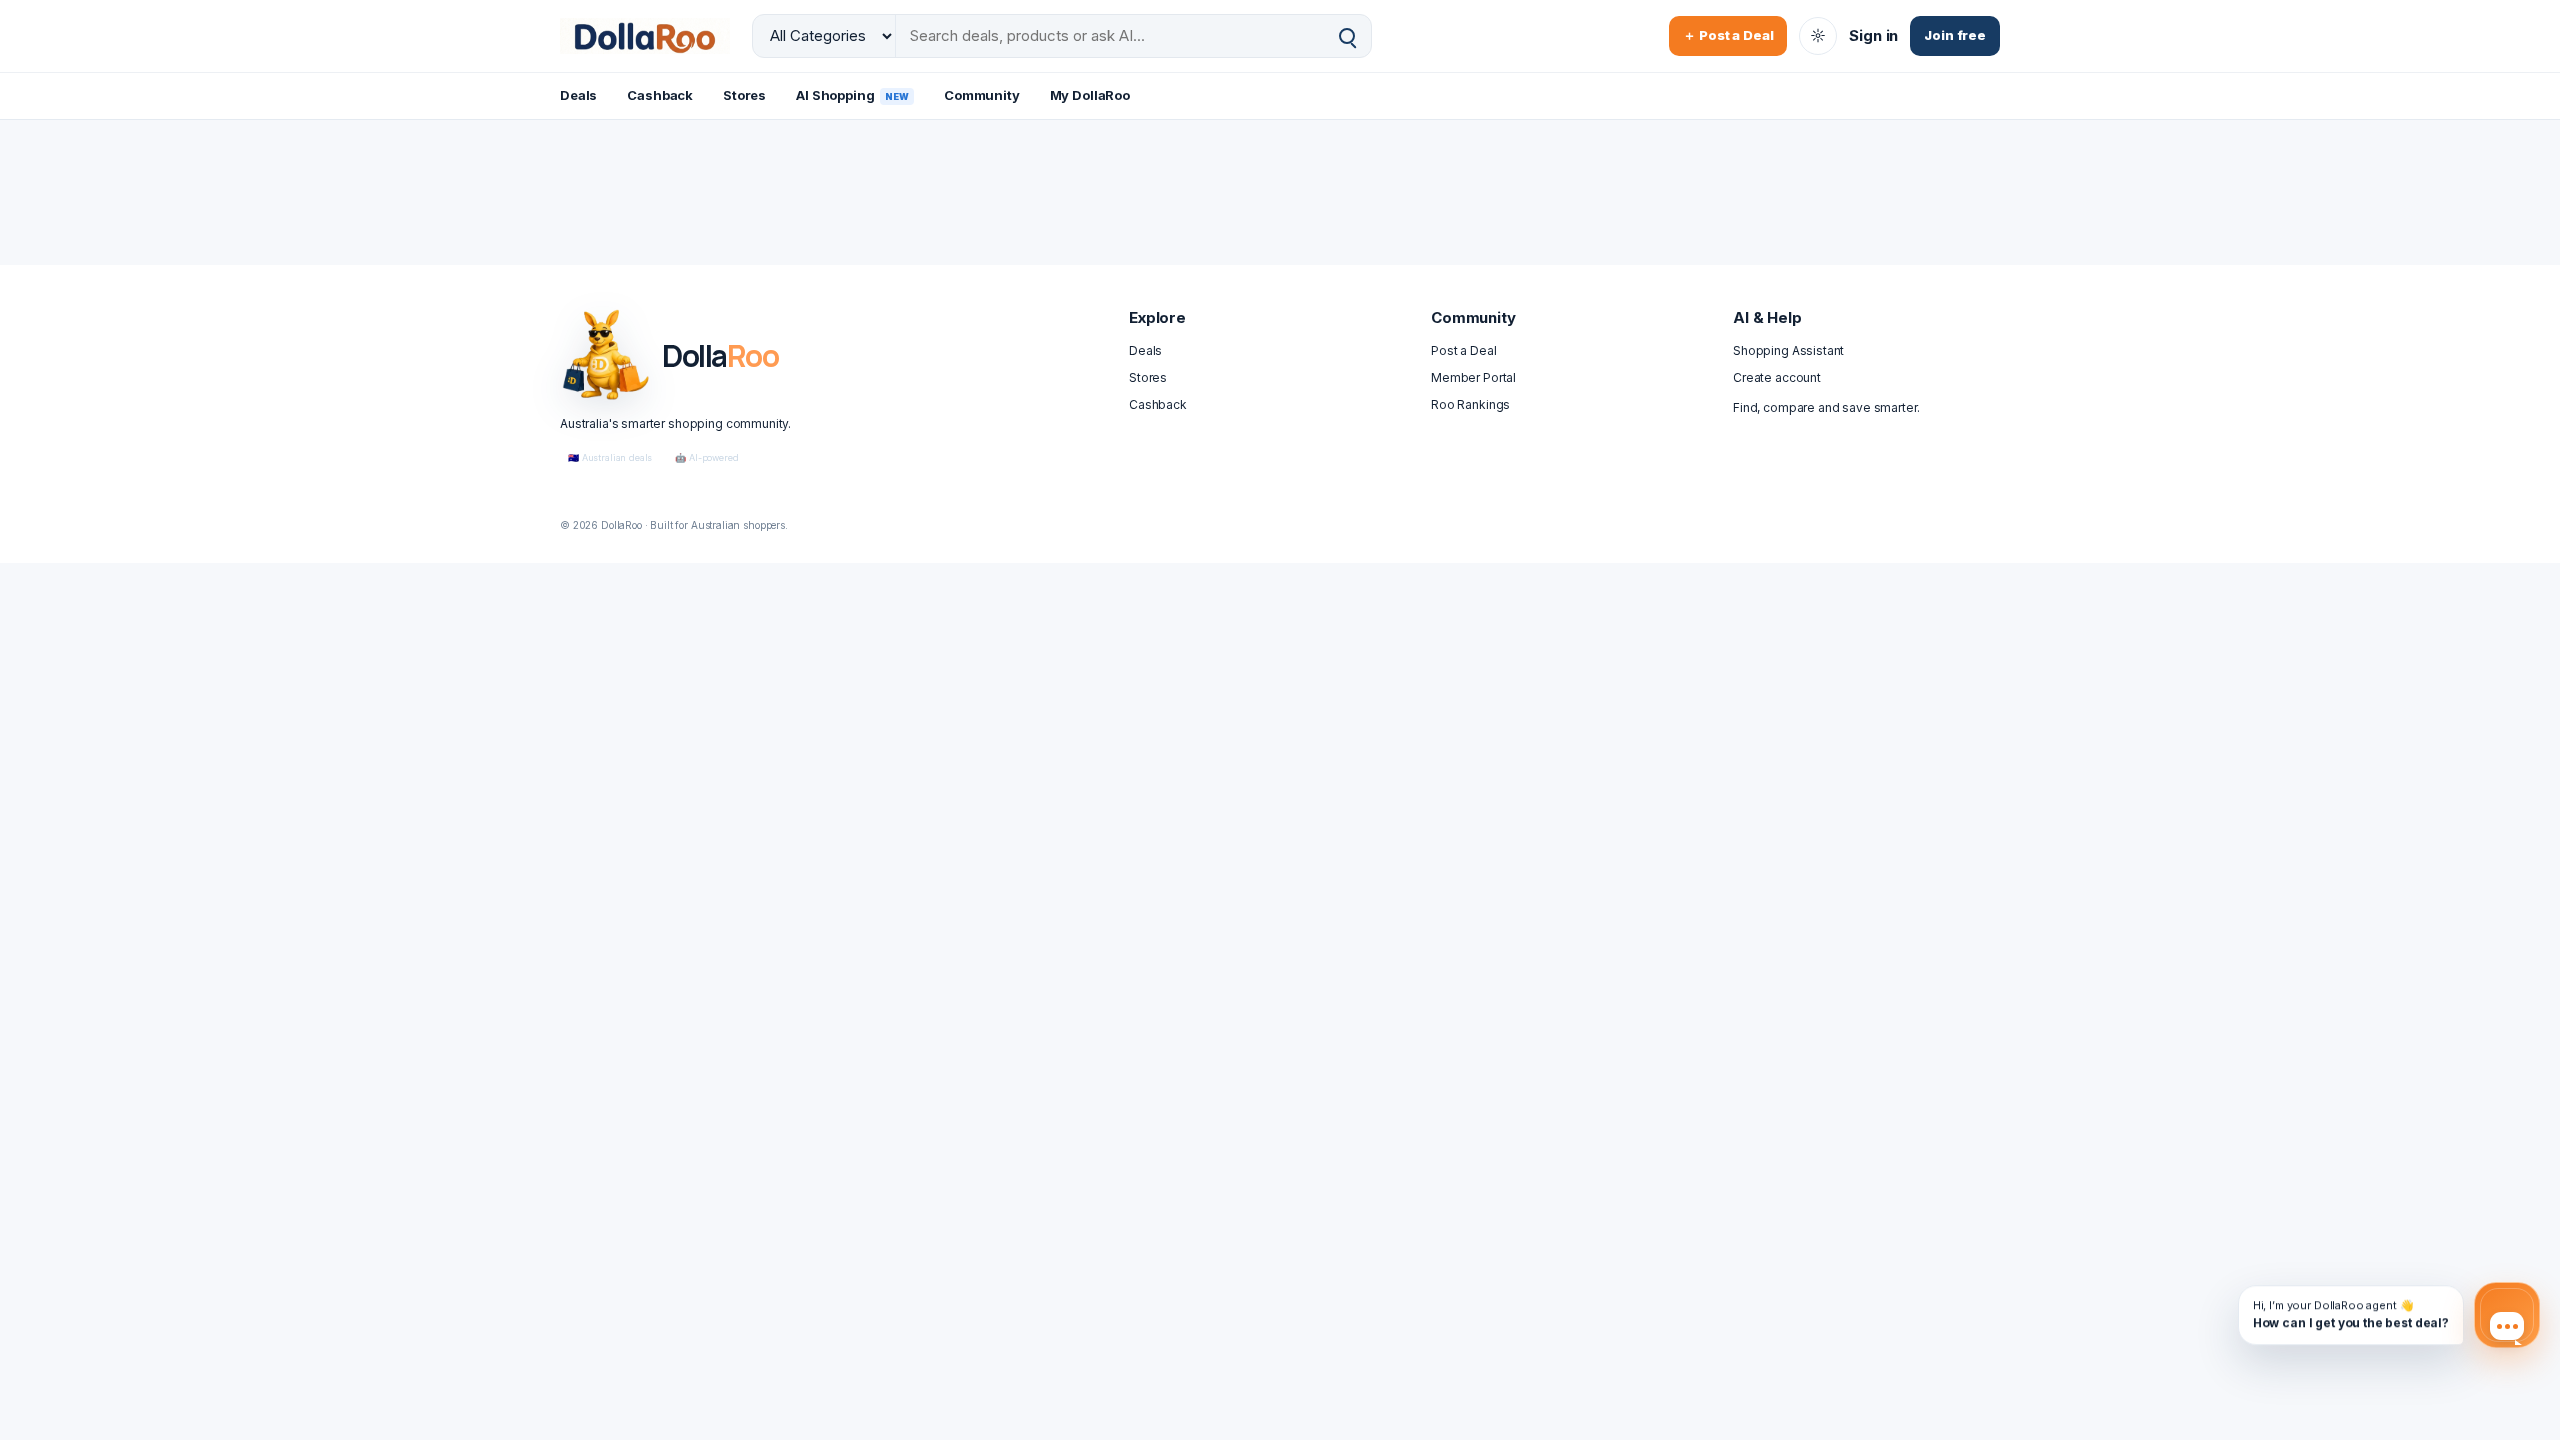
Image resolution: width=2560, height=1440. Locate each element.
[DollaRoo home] (645, 35)
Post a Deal (1463, 350)
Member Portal (1473, 377)
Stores (744, 95)
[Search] (1347, 36)
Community (982, 95)
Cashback (660, 95)
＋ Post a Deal (1728, 35)
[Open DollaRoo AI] (2507, 1315)
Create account (1777, 377)
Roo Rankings (1470, 404)
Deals (578, 95)
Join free (1955, 35)
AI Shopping (852, 95)
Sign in (1873, 35)
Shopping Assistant (1788, 350)
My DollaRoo (1090, 95)
